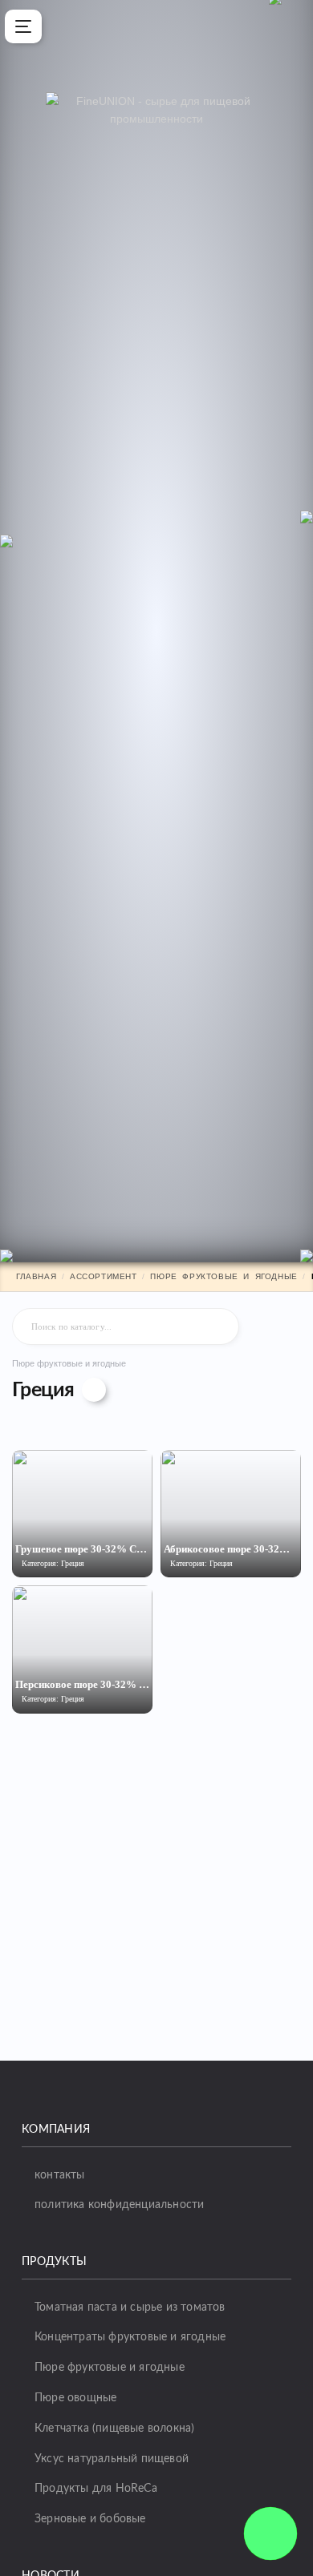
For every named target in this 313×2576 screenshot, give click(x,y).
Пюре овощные (75, 2398)
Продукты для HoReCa (96, 2489)
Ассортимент (104, 1276)
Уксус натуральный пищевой (112, 2459)
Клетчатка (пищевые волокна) (114, 2429)
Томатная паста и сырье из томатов (130, 2307)
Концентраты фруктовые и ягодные (130, 2337)
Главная (36, 1276)
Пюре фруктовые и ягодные (224, 1276)
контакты (60, 2175)
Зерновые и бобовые (90, 2519)
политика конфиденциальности (119, 2205)
